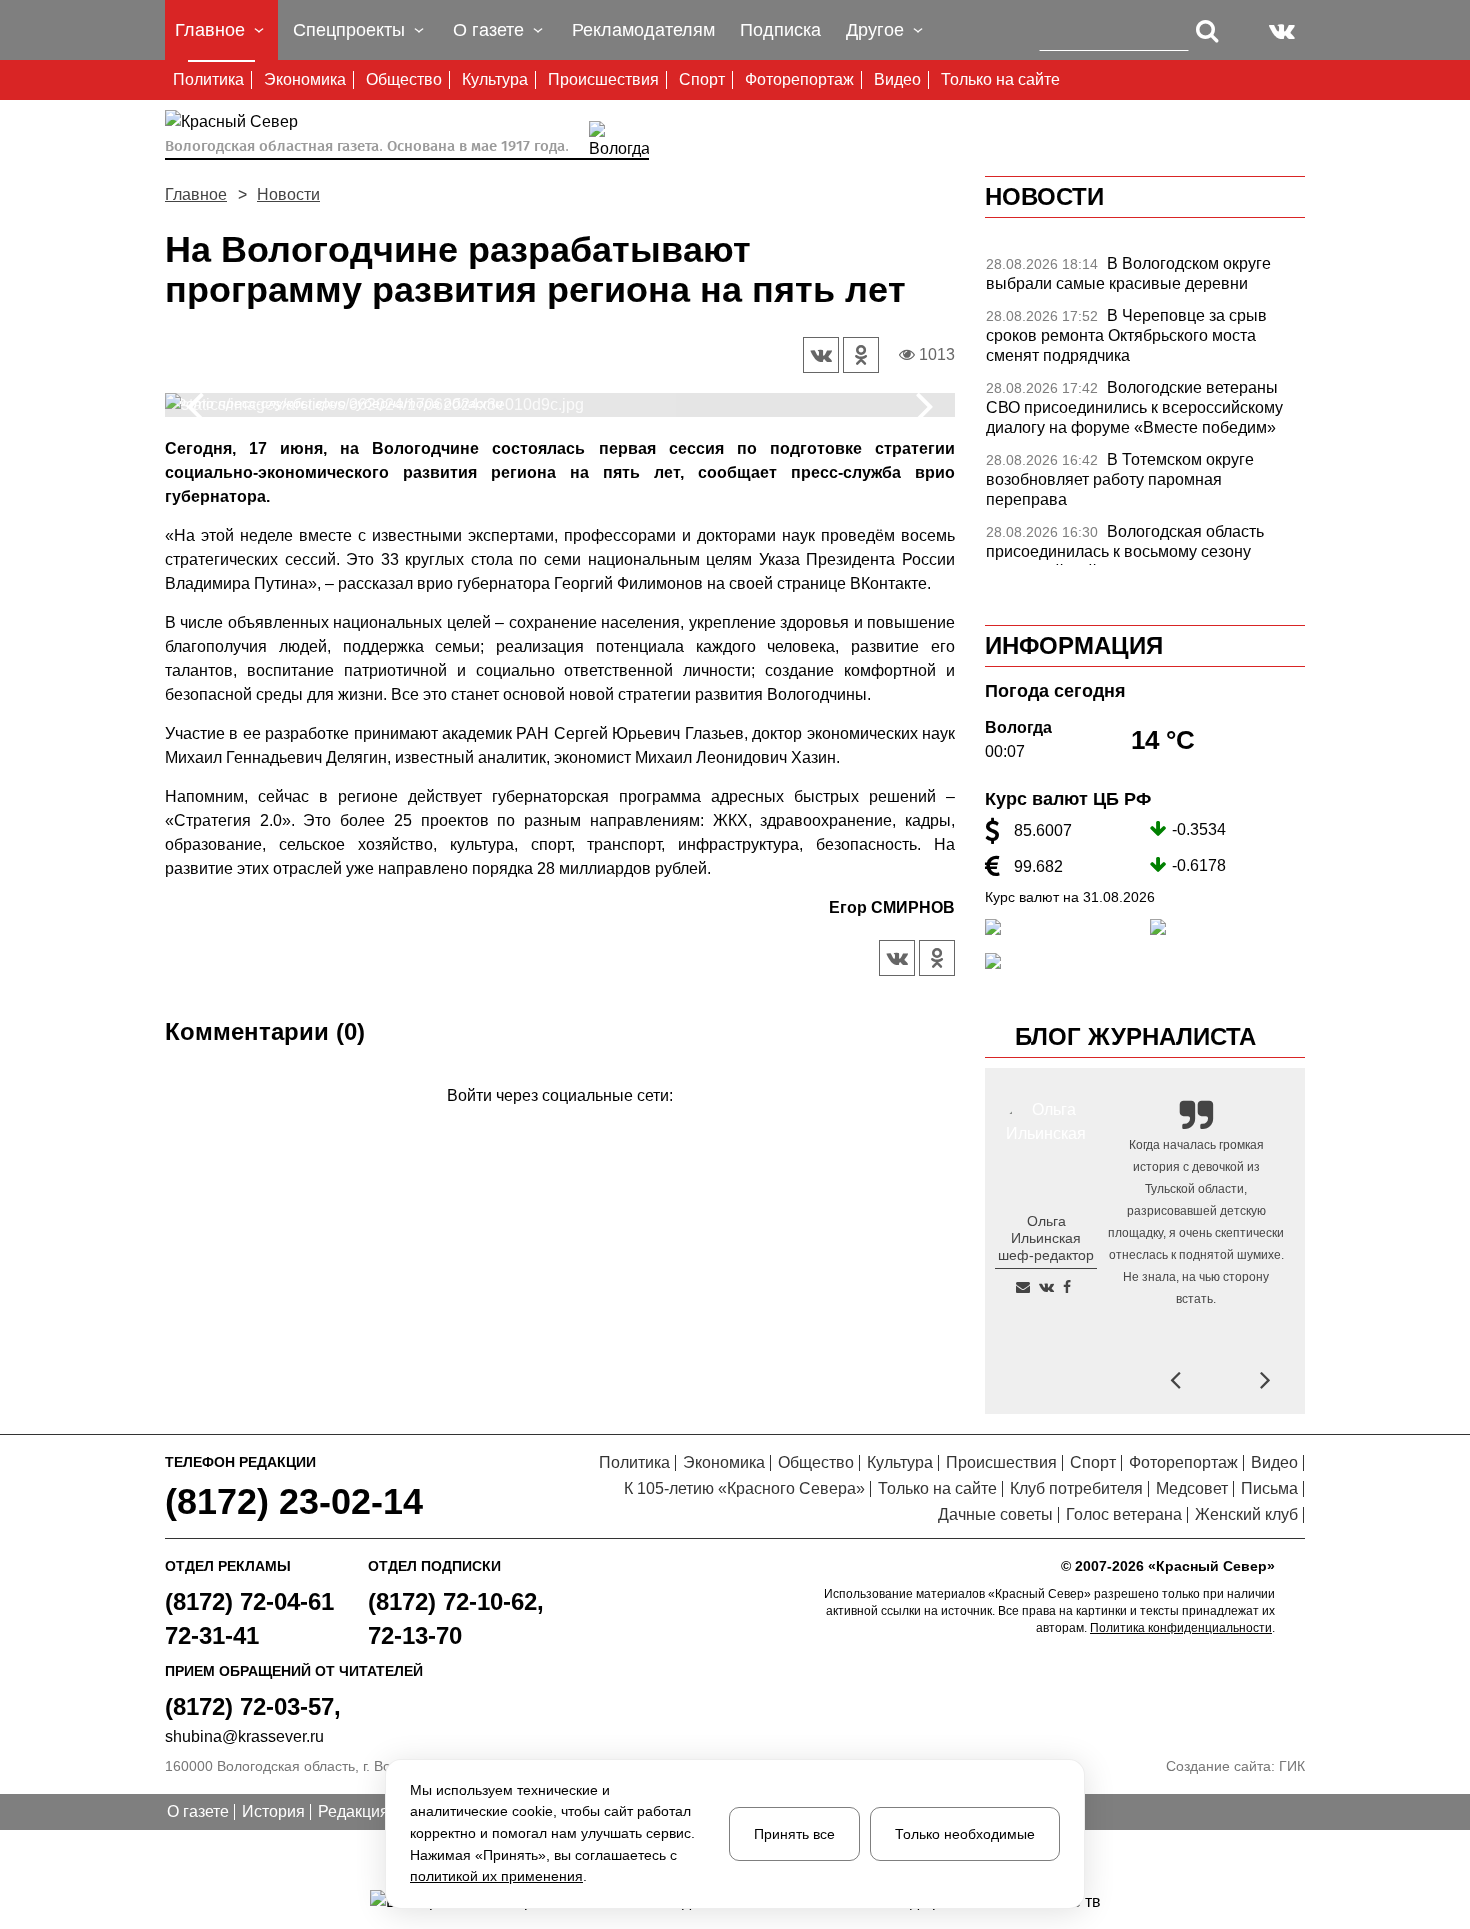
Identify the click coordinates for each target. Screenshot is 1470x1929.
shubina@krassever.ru (244, 1736)
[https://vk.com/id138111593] (1046, 1287)
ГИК (1292, 1766)
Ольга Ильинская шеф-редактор (1046, 1238)
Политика (208, 79)
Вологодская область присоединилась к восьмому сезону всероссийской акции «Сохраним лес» (1129, 551)
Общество (404, 79)
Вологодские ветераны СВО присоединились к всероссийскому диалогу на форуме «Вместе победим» (1134, 407)
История (273, 1811)
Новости (288, 194)
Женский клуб (1246, 1514)
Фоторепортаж (799, 79)
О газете (198, 1811)
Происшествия (603, 79)
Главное (196, 194)
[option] (560, 405)
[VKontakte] (556, 1124)
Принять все (794, 1834)
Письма (1269, 1488)
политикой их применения (496, 1876)
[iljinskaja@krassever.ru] (1023, 1287)
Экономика (305, 79)
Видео (897, 79)
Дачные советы (995, 1514)
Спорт (702, 79)
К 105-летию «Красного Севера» (744, 1488)
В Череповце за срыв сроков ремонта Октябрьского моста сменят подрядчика (1126, 335)
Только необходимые (965, 1834)
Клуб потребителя (1076, 1488)
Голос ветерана (1124, 1514)
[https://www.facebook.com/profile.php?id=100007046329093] (1067, 1287)
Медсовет (1192, 1488)
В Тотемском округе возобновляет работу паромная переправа (1120, 479)
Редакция (353, 1811)
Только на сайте (1000, 79)
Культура (495, 79)
